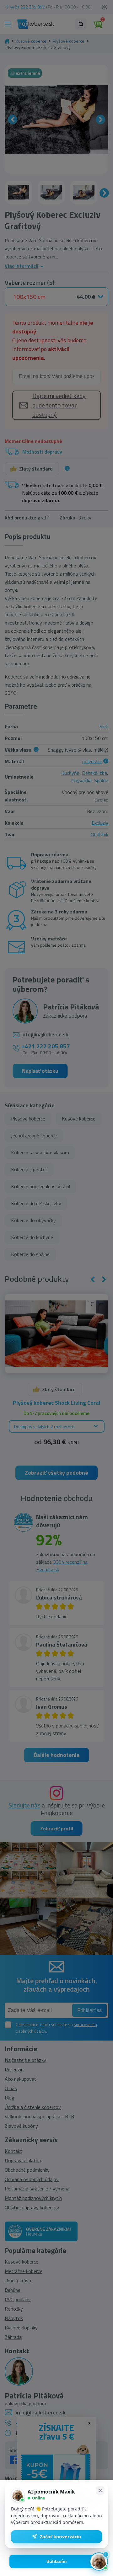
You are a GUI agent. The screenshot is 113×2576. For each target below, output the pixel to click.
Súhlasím (57, 2561)
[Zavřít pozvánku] (100, 2490)
